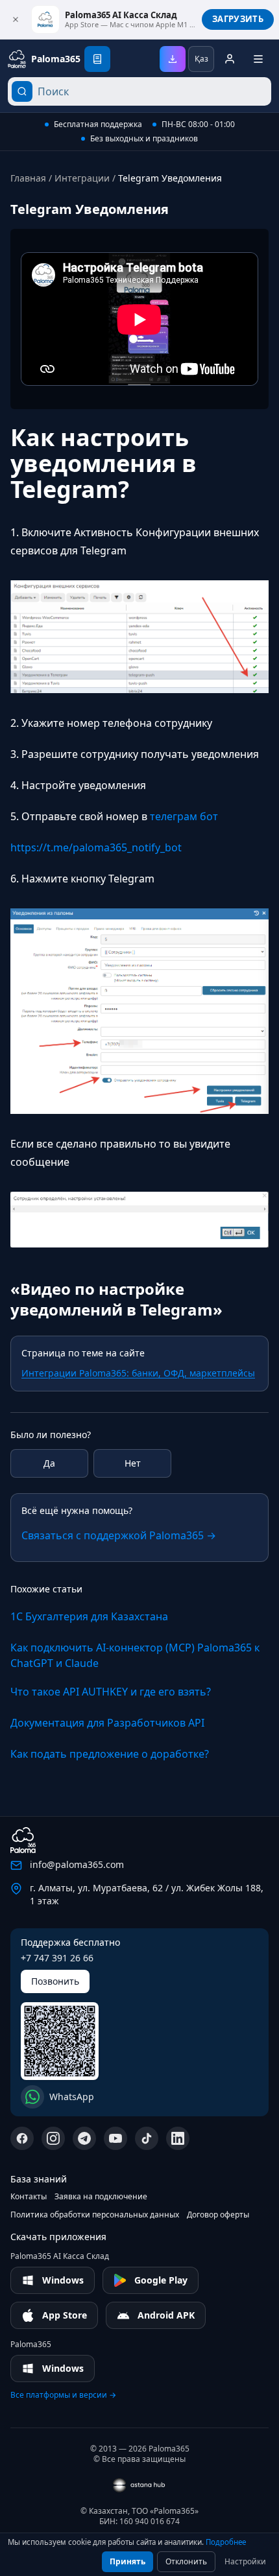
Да (49, 1463)
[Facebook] (22, 2138)
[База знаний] (97, 59)
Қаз (201, 59)
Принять (127, 2561)
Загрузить (238, 19)
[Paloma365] (23, 1840)
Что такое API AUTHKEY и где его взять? (111, 1692)
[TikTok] (147, 2138)
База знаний (39, 2179)
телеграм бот (184, 816)
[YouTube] (115, 2138)
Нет (133, 1463)
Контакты (29, 2197)
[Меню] (258, 59)
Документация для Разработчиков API (107, 1723)
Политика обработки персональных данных (95, 2215)
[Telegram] (84, 2138)
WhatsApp (72, 2097)
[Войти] (230, 59)
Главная (28, 178)
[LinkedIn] (178, 2138)
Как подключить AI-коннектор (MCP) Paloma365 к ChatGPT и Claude (135, 1655)
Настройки (245, 2561)
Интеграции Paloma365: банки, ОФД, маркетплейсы (138, 1373)
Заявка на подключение (101, 2197)
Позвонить (55, 1981)
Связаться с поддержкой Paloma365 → (119, 1535)
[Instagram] (53, 2138)
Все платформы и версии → (63, 2395)
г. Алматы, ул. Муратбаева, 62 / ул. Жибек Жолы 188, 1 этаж (147, 1894)
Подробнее (226, 2542)
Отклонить (186, 2561)
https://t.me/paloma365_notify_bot (96, 847)
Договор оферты (218, 2215)
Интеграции (82, 178)
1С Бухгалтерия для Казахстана (89, 1616)
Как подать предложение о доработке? (110, 1754)
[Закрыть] (16, 19)
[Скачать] (173, 59)
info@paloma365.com (77, 1864)
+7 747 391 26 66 (57, 1958)
